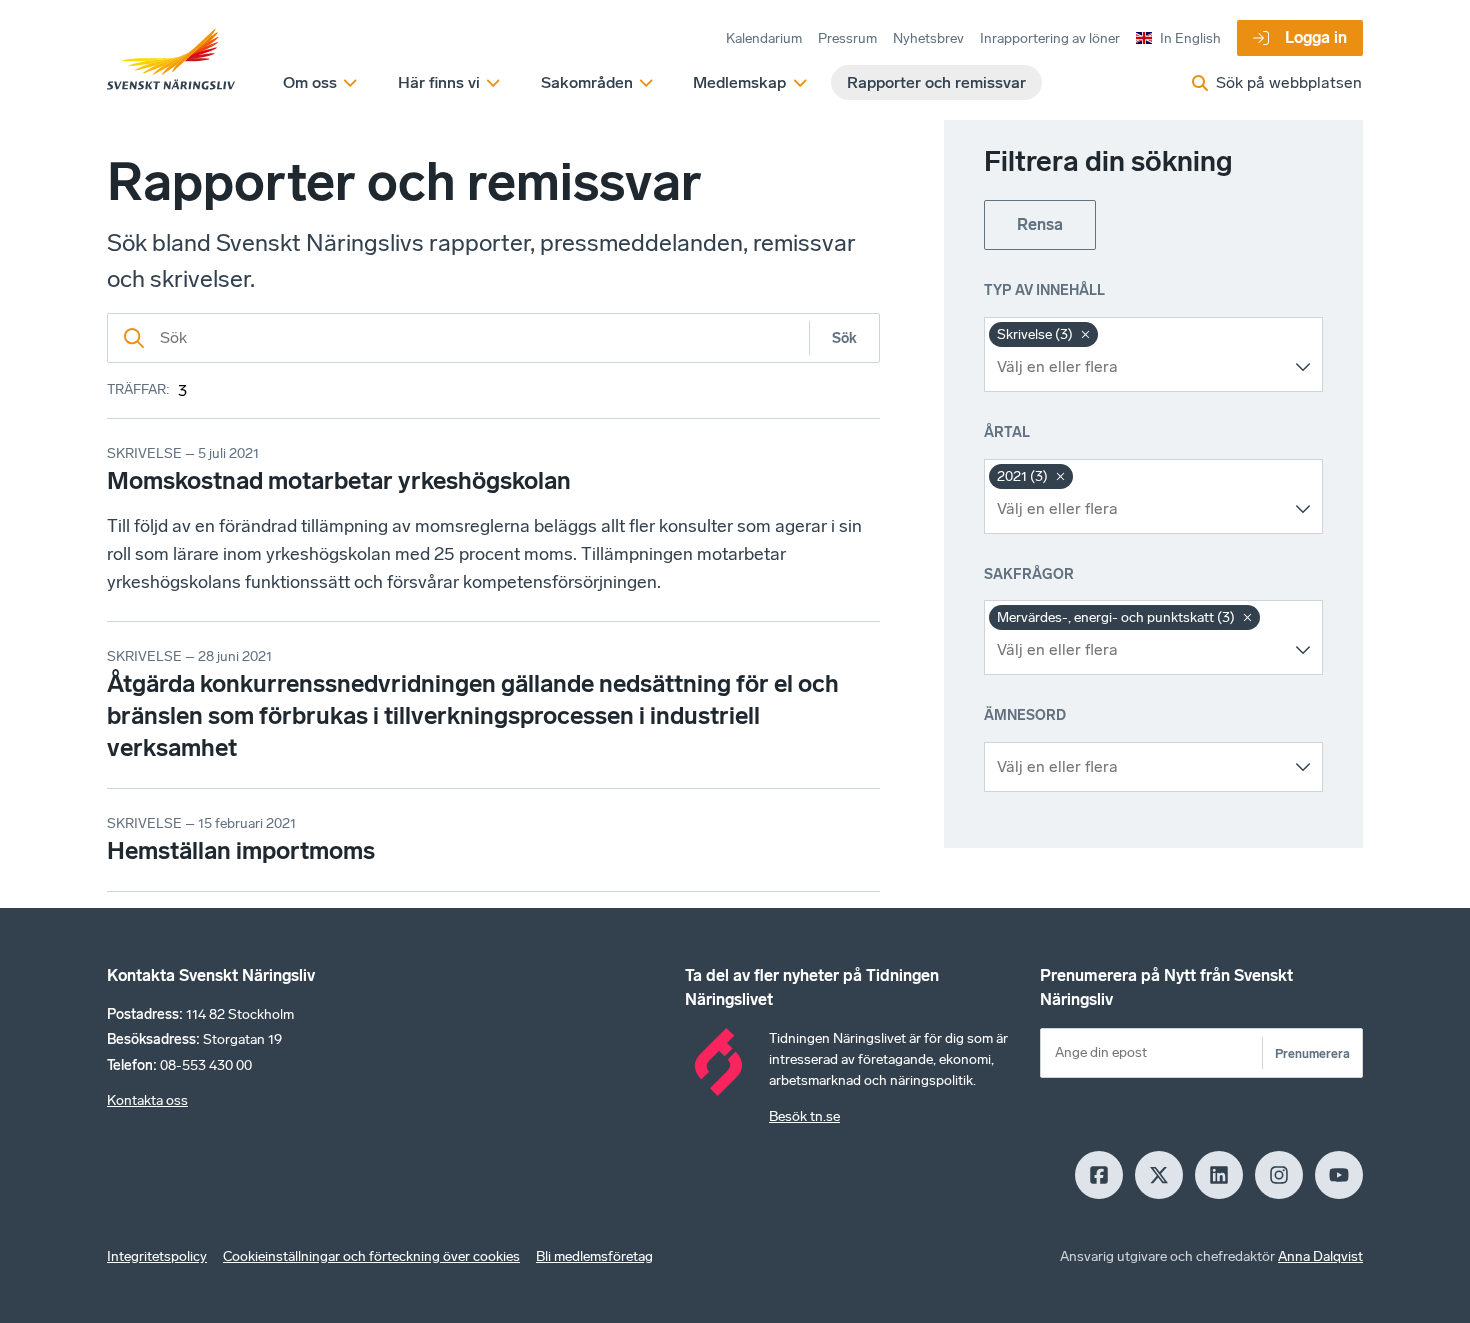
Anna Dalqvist (1320, 1256)
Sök (844, 338)
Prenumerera (1312, 1053)
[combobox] (1138, 367)
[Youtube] (1339, 1175)
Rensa (1040, 224)
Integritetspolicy (157, 1256)
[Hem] (171, 60)
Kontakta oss (147, 1100)
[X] (1159, 1175)
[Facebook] (1099, 1175)
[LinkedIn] (1219, 1175)
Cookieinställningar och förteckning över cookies (371, 1256)
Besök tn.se (804, 1116)
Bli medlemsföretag (594, 1256)
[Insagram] (1279, 1175)
